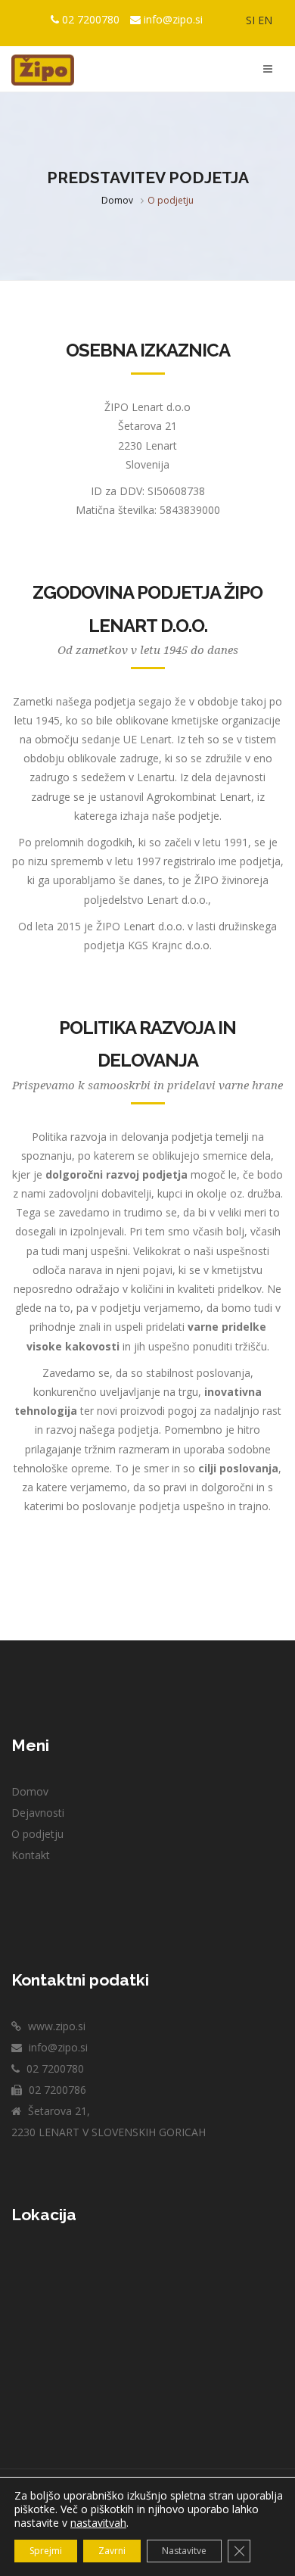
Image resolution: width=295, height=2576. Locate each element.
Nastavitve (184, 2551)
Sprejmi (46, 2551)
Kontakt (31, 1855)
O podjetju (37, 1834)
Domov (117, 200)
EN (265, 20)
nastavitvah (98, 2523)
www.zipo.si (55, 2026)
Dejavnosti (38, 1813)
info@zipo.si (173, 19)
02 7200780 (91, 19)
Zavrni (112, 2551)
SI (250, 20)
